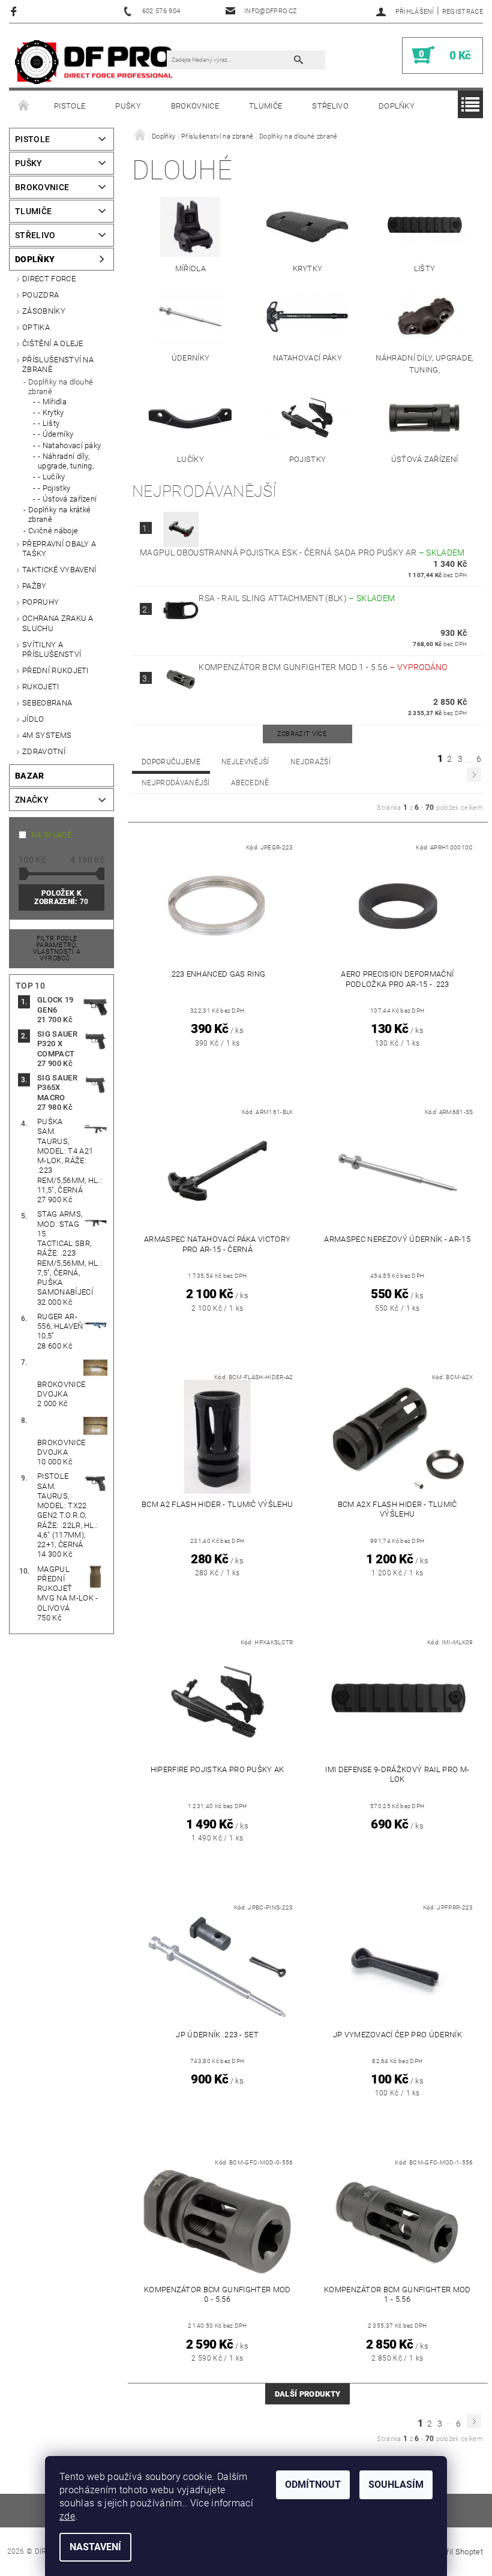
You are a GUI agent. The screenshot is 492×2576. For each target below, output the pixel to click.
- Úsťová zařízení (67, 499)
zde (67, 2516)
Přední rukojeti (55, 670)
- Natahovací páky (69, 445)
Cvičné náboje (53, 531)
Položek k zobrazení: (61, 897)
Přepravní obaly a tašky (59, 549)
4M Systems (47, 735)
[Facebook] (15, 11)
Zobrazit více (302, 734)
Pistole (70, 106)
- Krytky (51, 412)
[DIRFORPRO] (94, 61)
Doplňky (397, 106)
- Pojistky (54, 488)
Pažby (34, 586)
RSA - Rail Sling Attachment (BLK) (297, 598)
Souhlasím (396, 2485)
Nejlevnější (245, 762)
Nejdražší (310, 762)
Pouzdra (40, 295)
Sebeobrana (47, 703)
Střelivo (330, 106)
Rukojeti (41, 687)
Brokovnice (195, 106)
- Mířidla (52, 402)
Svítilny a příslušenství (52, 649)
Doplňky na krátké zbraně (59, 514)
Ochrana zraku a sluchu (58, 623)
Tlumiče (265, 106)
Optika (36, 327)
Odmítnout (313, 2485)
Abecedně (250, 783)
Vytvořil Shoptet (455, 2552)
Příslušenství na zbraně (58, 364)
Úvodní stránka (24, 106)
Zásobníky (44, 311)
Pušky (128, 106)
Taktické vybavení (59, 570)
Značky (32, 800)
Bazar (30, 776)
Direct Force (49, 279)
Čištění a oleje (53, 343)
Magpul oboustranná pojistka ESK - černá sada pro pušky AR (302, 553)
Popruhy (40, 602)
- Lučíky (52, 477)
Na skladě (51, 835)
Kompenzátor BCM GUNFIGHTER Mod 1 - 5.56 (323, 667)
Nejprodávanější (176, 783)
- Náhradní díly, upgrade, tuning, (66, 461)
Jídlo (33, 719)
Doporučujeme (171, 762)
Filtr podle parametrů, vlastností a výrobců (57, 948)
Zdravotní (44, 751)
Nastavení (95, 2547)
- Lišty (49, 423)
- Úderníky (55, 434)
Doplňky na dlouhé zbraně (61, 387)
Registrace (463, 12)
